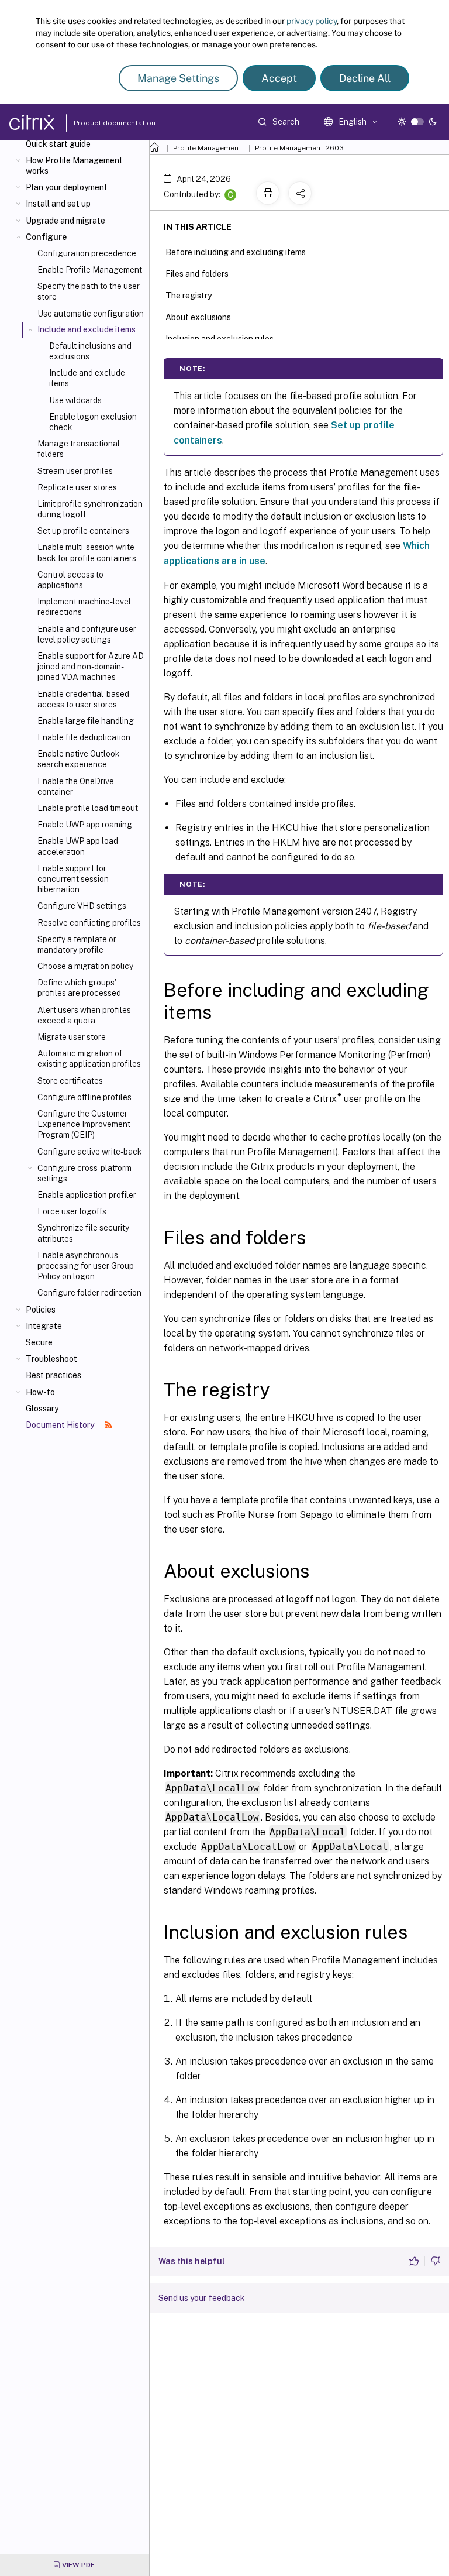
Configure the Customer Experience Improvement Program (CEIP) (84, 1124)
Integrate (44, 1326)
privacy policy (312, 21)
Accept (279, 78)
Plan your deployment (67, 187)
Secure (39, 1342)
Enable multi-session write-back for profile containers (87, 552)
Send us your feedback (202, 2298)
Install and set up (58, 204)
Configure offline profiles (84, 1097)
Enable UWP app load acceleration (78, 846)
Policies (41, 1310)
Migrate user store (72, 1037)
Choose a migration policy (85, 966)
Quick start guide (58, 144)
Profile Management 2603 (299, 148)
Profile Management (207, 148)
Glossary (42, 1409)
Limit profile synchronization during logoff (90, 509)
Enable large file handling (86, 721)
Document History (61, 1425)
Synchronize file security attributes (83, 1233)
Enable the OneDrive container (76, 786)
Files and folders (197, 274)
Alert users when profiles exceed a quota (84, 1015)
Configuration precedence (87, 253)
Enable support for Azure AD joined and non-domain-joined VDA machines (91, 667)
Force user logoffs (72, 1211)
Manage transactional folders (79, 449)
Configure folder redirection (89, 1293)
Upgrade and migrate (65, 221)
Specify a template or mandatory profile (77, 944)
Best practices (53, 1375)
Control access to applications (70, 580)
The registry (189, 296)
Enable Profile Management (90, 270)
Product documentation (100, 123)
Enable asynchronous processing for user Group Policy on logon (86, 1266)
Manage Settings (178, 78)
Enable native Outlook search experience (79, 759)
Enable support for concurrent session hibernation (73, 879)
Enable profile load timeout (88, 808)
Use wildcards (75, 400)
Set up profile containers (83, 531)
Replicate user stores (77, 487)
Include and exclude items (87, 378)
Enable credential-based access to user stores (83, 699)
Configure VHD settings (82, 906)
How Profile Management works (74, 166)
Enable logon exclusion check (93, 422)
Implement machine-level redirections (84, 607)
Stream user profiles (75, 471)
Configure (46, 237)
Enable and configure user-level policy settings (88, 634)
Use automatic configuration (91, 314)
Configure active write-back (90, 1152)
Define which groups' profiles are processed (79, 988)
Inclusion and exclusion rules (220, 339)
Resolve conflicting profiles (89, 923)
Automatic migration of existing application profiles (89, 1059)
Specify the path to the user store (89, 291)
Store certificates (70, 1081)
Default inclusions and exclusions (90, 351)
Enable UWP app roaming (85, 825)
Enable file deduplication (84, 737)
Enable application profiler (87, 1195)
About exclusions (198, 317)
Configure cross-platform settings (84, 1173)
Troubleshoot (51, 1359)
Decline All (365, 78)
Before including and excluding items (236, 252)
